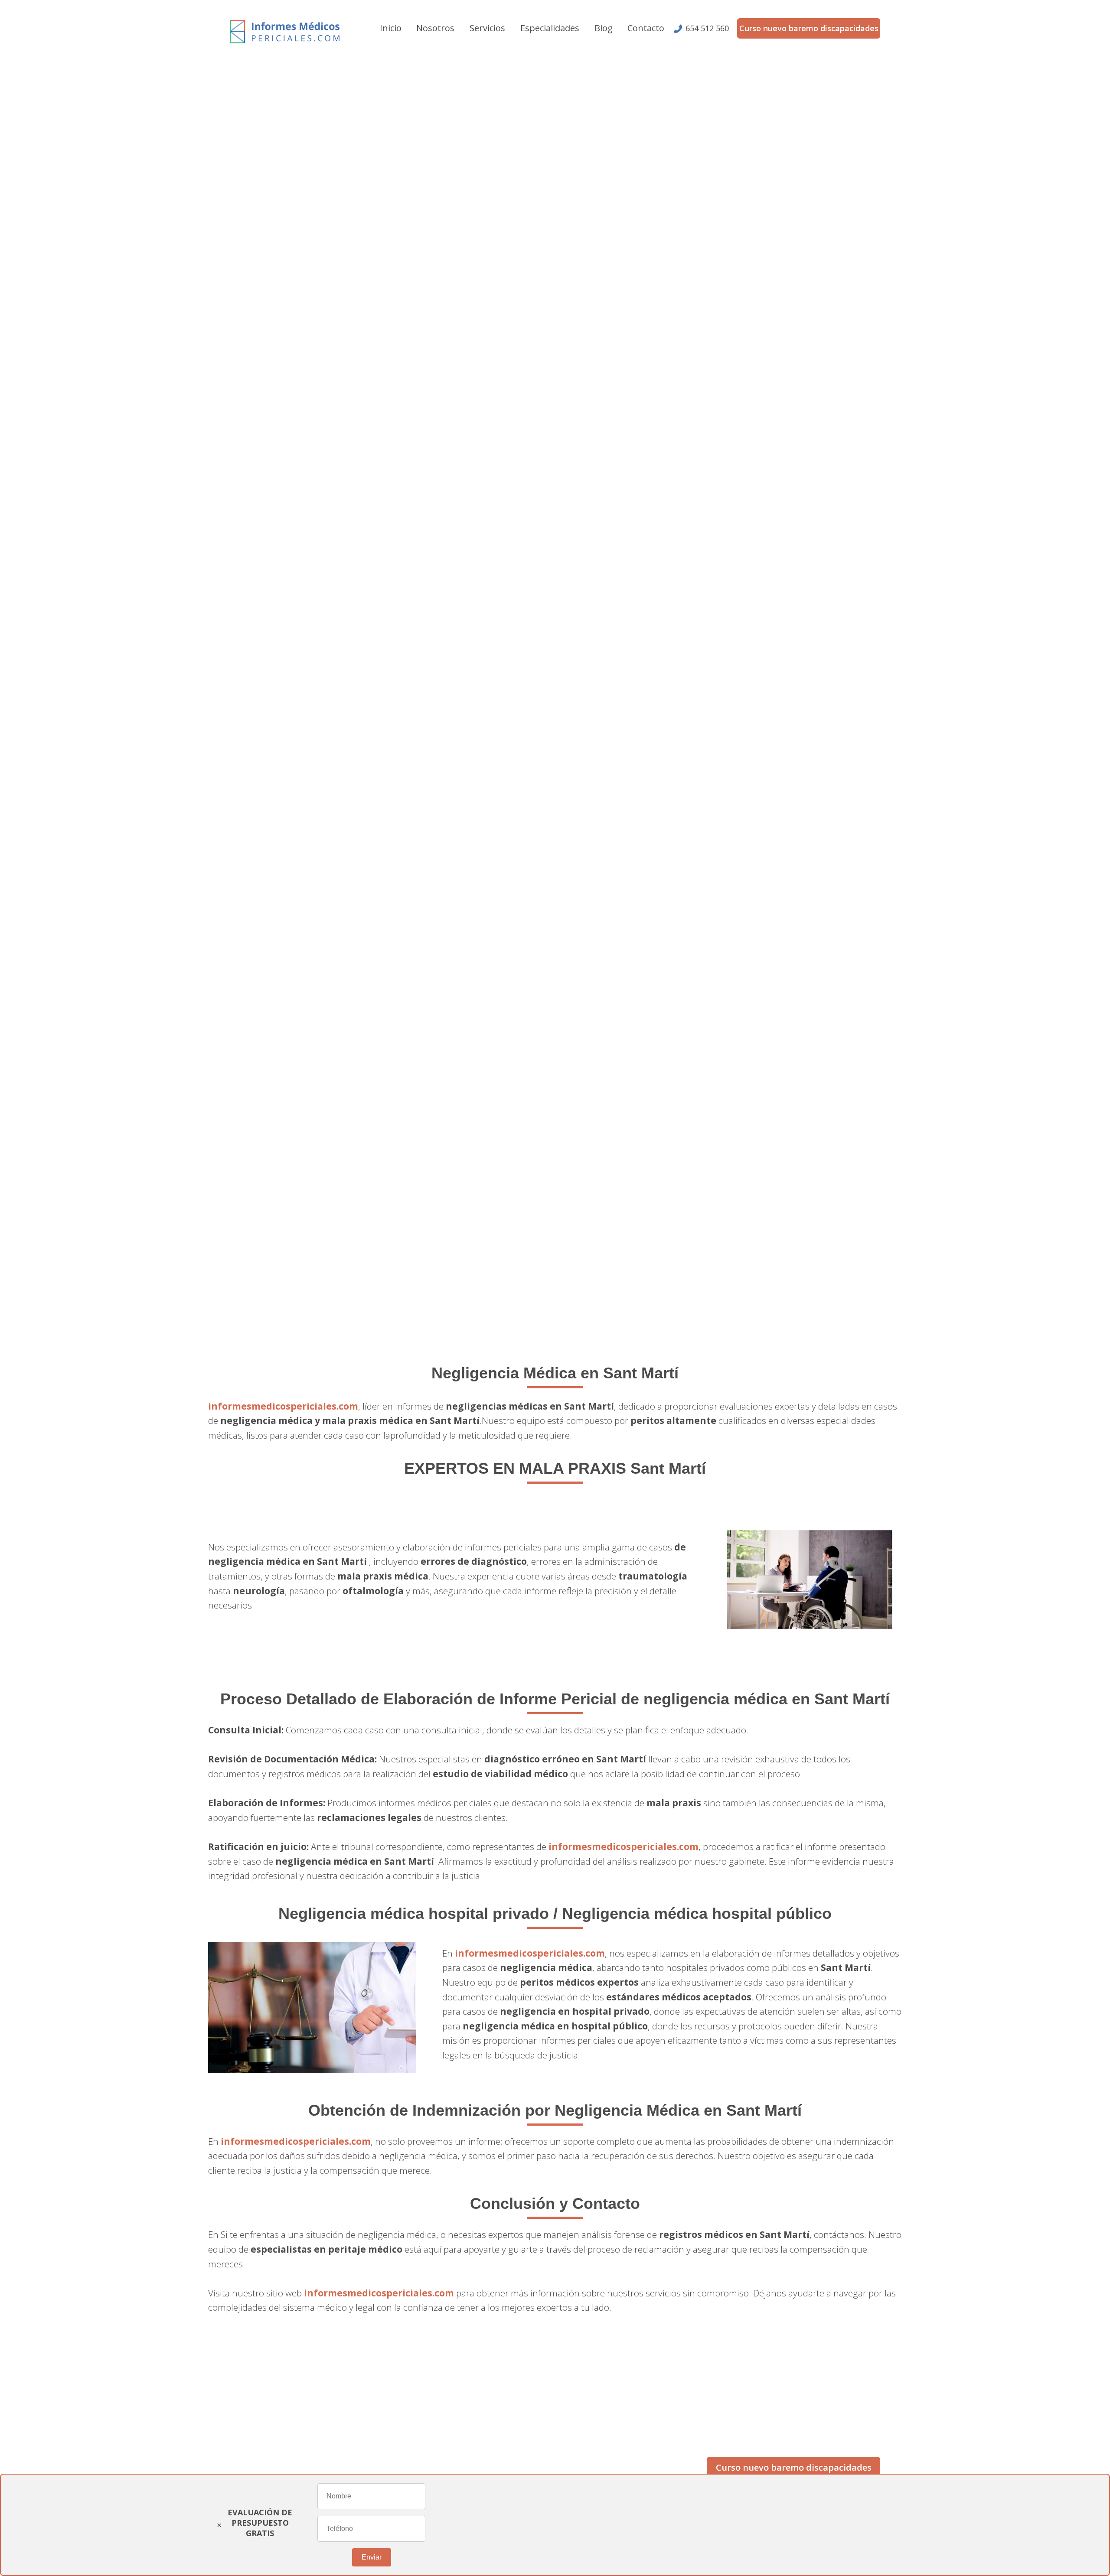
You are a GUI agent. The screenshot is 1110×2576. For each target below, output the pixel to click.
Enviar (372, 2557)
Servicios (487, 28)
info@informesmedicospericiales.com (304, 2429)
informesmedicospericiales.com (283, 1406)
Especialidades (550, 28)
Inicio (391, 28)
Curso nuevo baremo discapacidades (809, 28)
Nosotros (435, 28)
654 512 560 (707, 28)
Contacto (646, 28)
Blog (604, 28)
